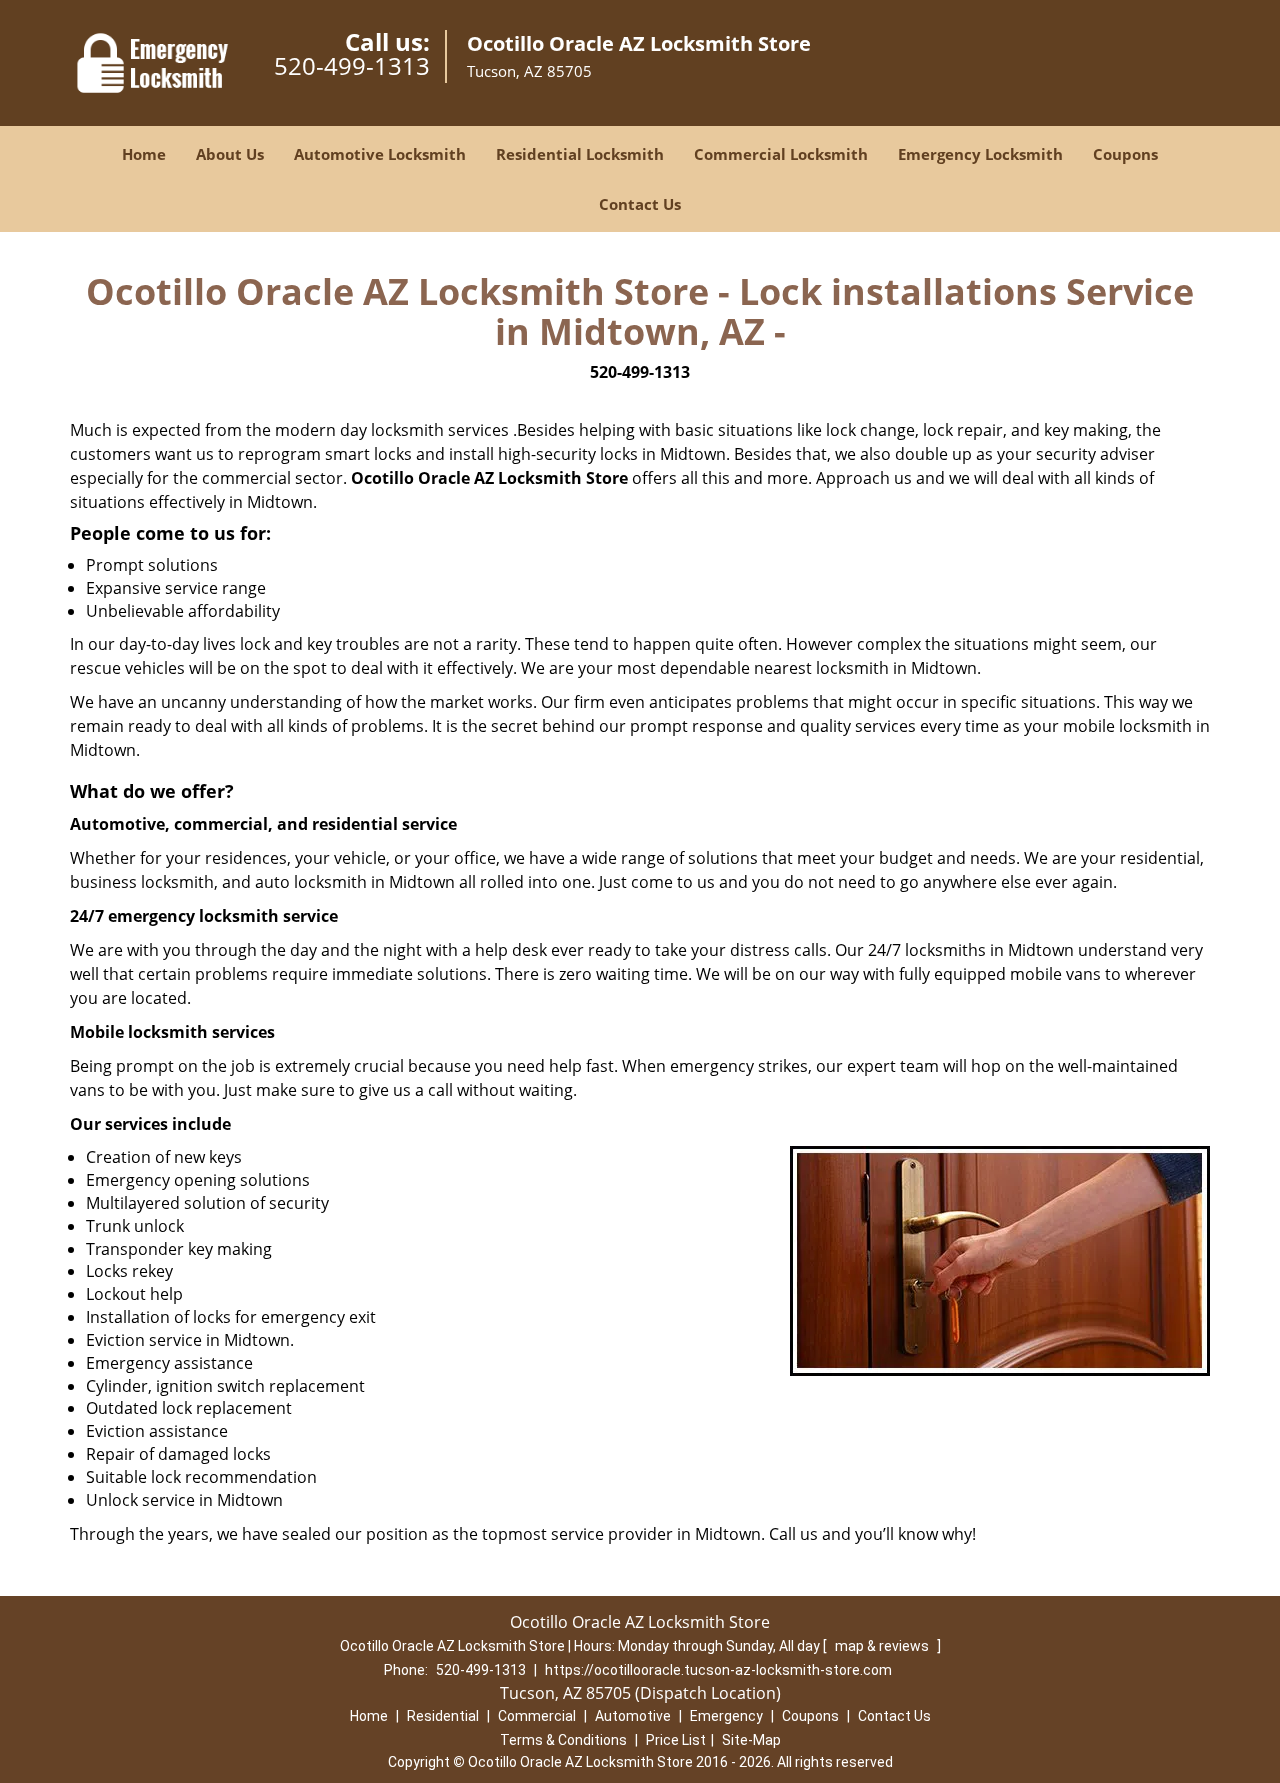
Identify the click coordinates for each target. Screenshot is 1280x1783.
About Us (230, 154)
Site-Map (751, 1740)
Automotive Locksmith (380, 154)
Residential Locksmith (580, 154)
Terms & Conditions (563, 1740)
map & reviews (883, 1646)
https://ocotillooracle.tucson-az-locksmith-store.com (718, 1670)
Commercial (537, 1716)
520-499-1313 (352, 65)
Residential (443, 1716)
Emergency (726, 1716)
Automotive (633, 1716)
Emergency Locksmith (980, 154)
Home (144, 154)
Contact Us (640, 204)
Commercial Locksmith (781, 154)
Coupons (1125, 154)
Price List (676, 1740)
